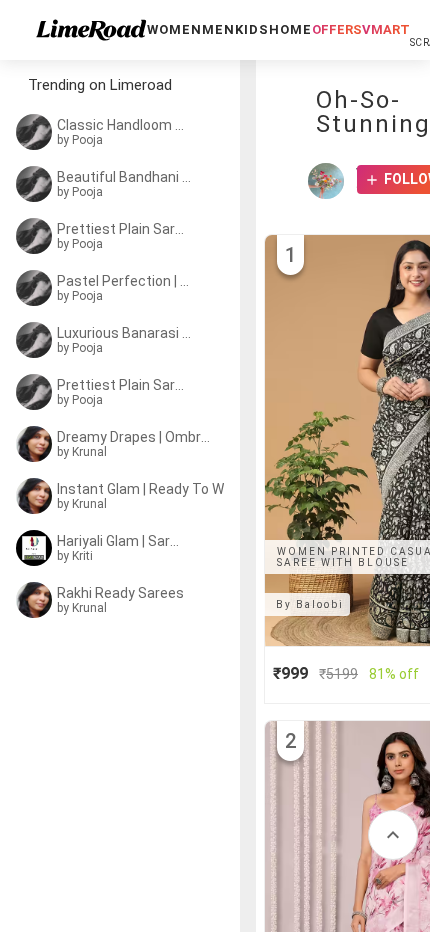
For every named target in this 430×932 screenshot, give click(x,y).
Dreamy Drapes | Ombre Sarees (137, 437)
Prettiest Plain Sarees (122, 229)
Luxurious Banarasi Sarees (125, 333)
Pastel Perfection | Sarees (124, 281)
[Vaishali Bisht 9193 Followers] (330, 181)
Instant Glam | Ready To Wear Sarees (152, 489)
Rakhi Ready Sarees (120, 593)
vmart (386, 29)
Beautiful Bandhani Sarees (125, 177)
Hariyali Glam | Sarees (122, 541)
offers (337, 29)
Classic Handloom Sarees (122, 125)
